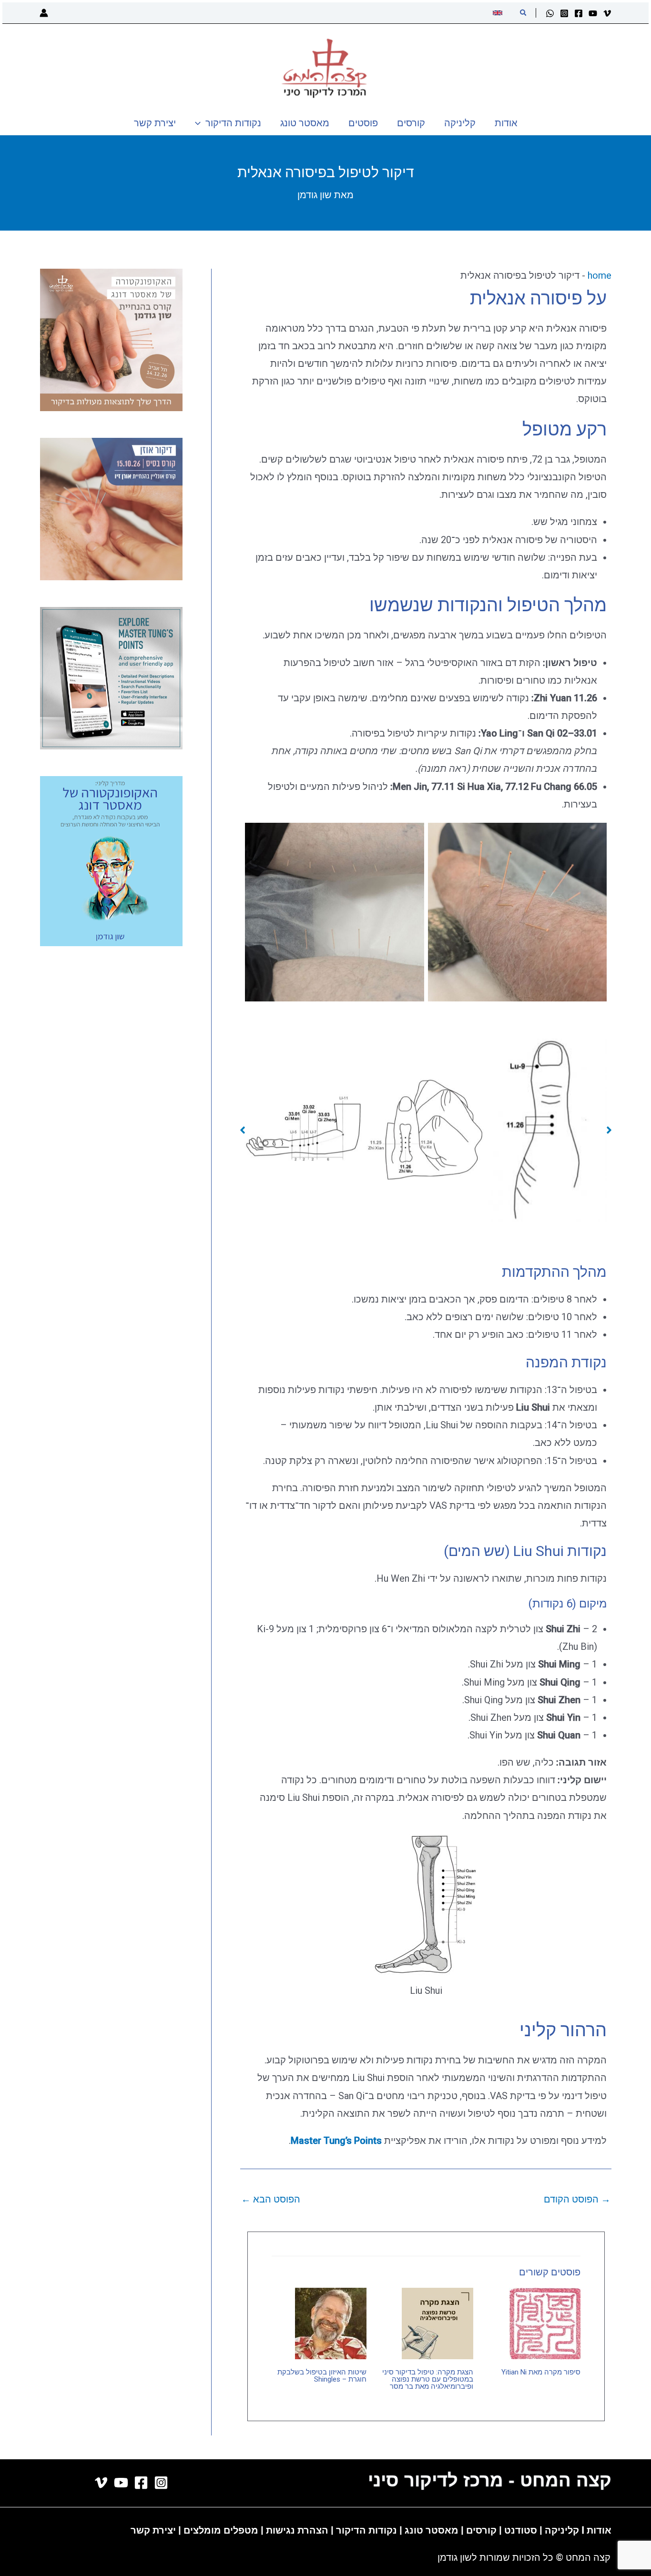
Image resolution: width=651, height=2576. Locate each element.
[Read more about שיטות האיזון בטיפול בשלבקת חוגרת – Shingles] (331, 2323)
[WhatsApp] (550, 13)
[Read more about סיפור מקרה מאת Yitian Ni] (545, 2323)
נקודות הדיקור (366, 2530)
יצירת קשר (153, 2530)
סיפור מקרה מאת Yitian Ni (541, 2372)
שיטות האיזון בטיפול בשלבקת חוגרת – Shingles (322, 2376)
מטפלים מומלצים (221, 2530)
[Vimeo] (607, 13)
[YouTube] (593, 13)
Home (600, 275)
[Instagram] (564, 13)
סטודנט (521, 2530)
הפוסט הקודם (577, 2199)
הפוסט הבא (271, 2199)
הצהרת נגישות (297, 2530)
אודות (599, 2530)
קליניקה (562, 2530)
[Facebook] (579, 13)
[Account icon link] (44, 13)
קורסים (483, 2530)
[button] (523, 13)
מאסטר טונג (430, 2530)
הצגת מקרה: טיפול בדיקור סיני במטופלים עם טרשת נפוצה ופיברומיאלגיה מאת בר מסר (428, 2379)
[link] (499, 13)
